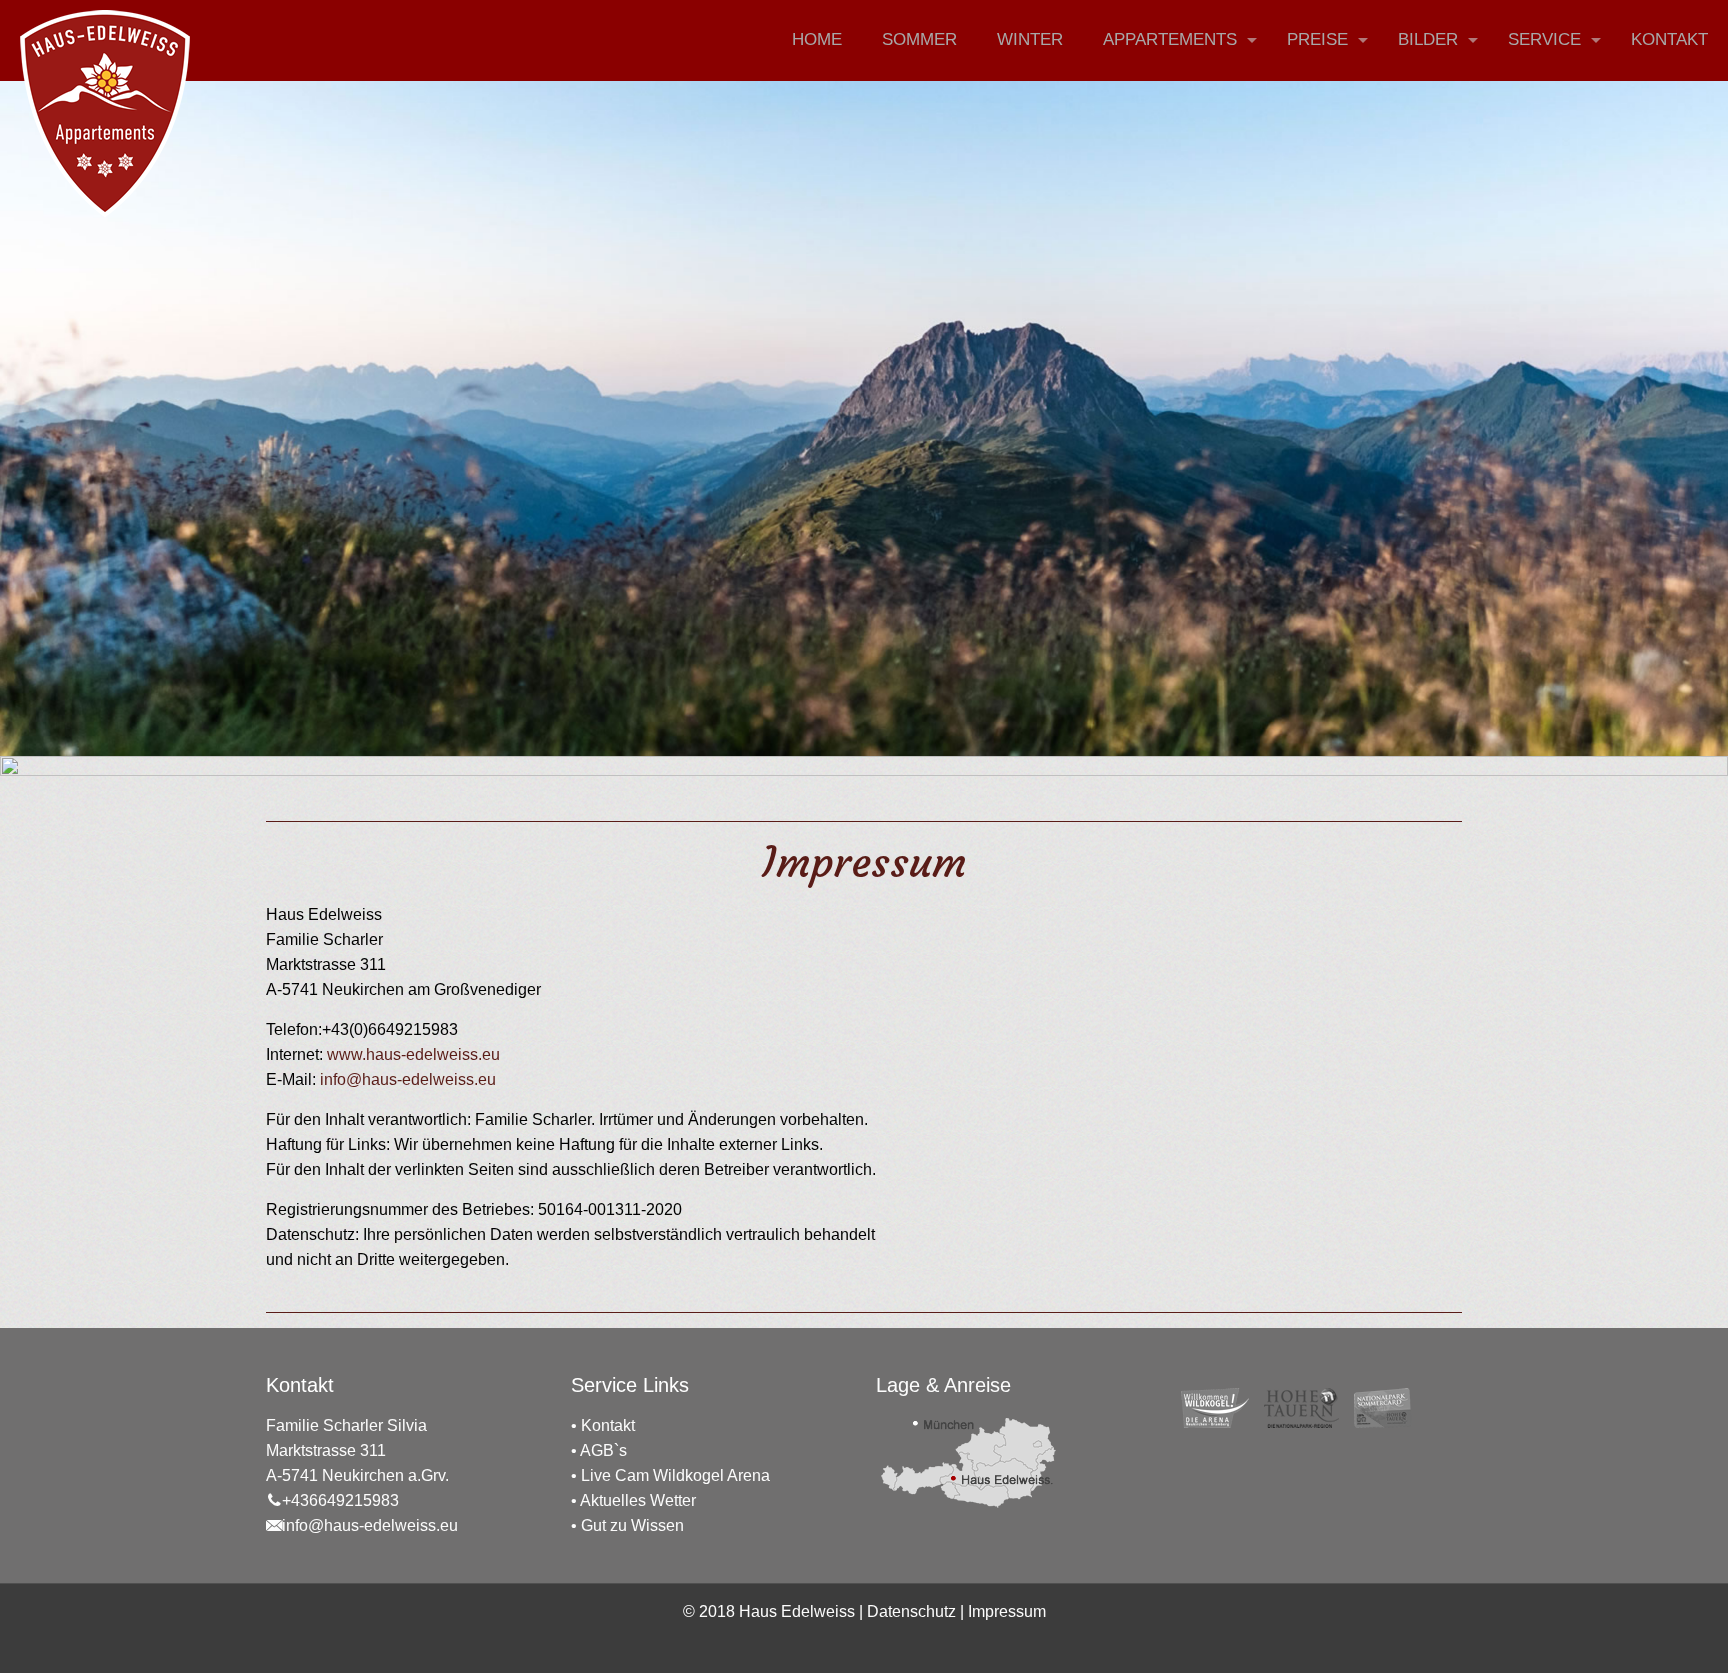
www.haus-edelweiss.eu (413, 1054)
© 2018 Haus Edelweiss (769, 1611)
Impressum (1007, 1611)
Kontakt (608, 1425)
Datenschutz (911, 1611)
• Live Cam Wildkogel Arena (670, 1475)
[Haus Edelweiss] (105, 114)
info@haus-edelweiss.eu (406, 1079)
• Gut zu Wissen (627, 1525)
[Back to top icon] (1632, 1632)
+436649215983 (340, 1500)
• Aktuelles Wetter (633, 1500)
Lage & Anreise (943, 1385)
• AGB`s (599, 1450)
